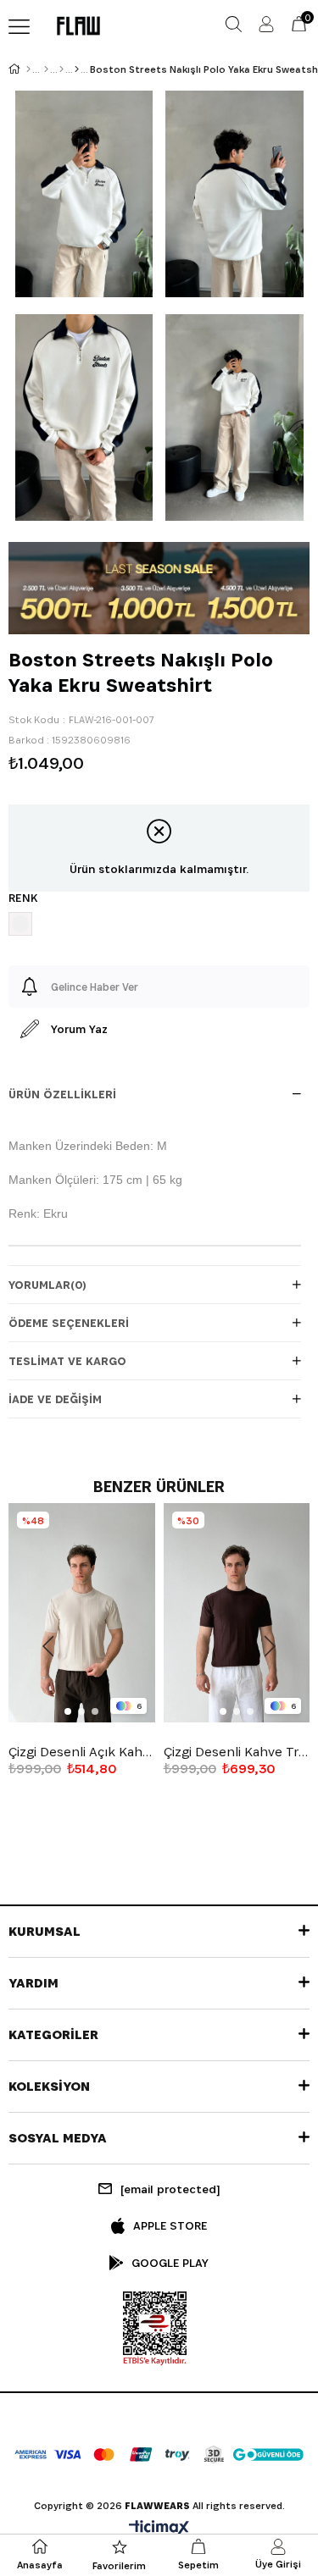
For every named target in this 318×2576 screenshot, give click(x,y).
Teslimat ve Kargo (67, 1361)
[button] (68, 1711)
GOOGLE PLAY (170, 2263)
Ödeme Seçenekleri (69, 1323)
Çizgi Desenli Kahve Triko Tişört (237, 1752)
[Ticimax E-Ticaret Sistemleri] (159, 2529)
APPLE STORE (170, 2225)
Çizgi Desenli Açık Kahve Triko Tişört (82, 1752)
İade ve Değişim (55, 1399)
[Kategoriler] (61, 69)
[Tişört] (77, 69)
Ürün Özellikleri (62, 1094)
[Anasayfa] (28, 69)
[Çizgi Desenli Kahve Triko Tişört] (237, 1613)
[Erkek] (46, 69)
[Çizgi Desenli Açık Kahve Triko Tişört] (82, 1613)
